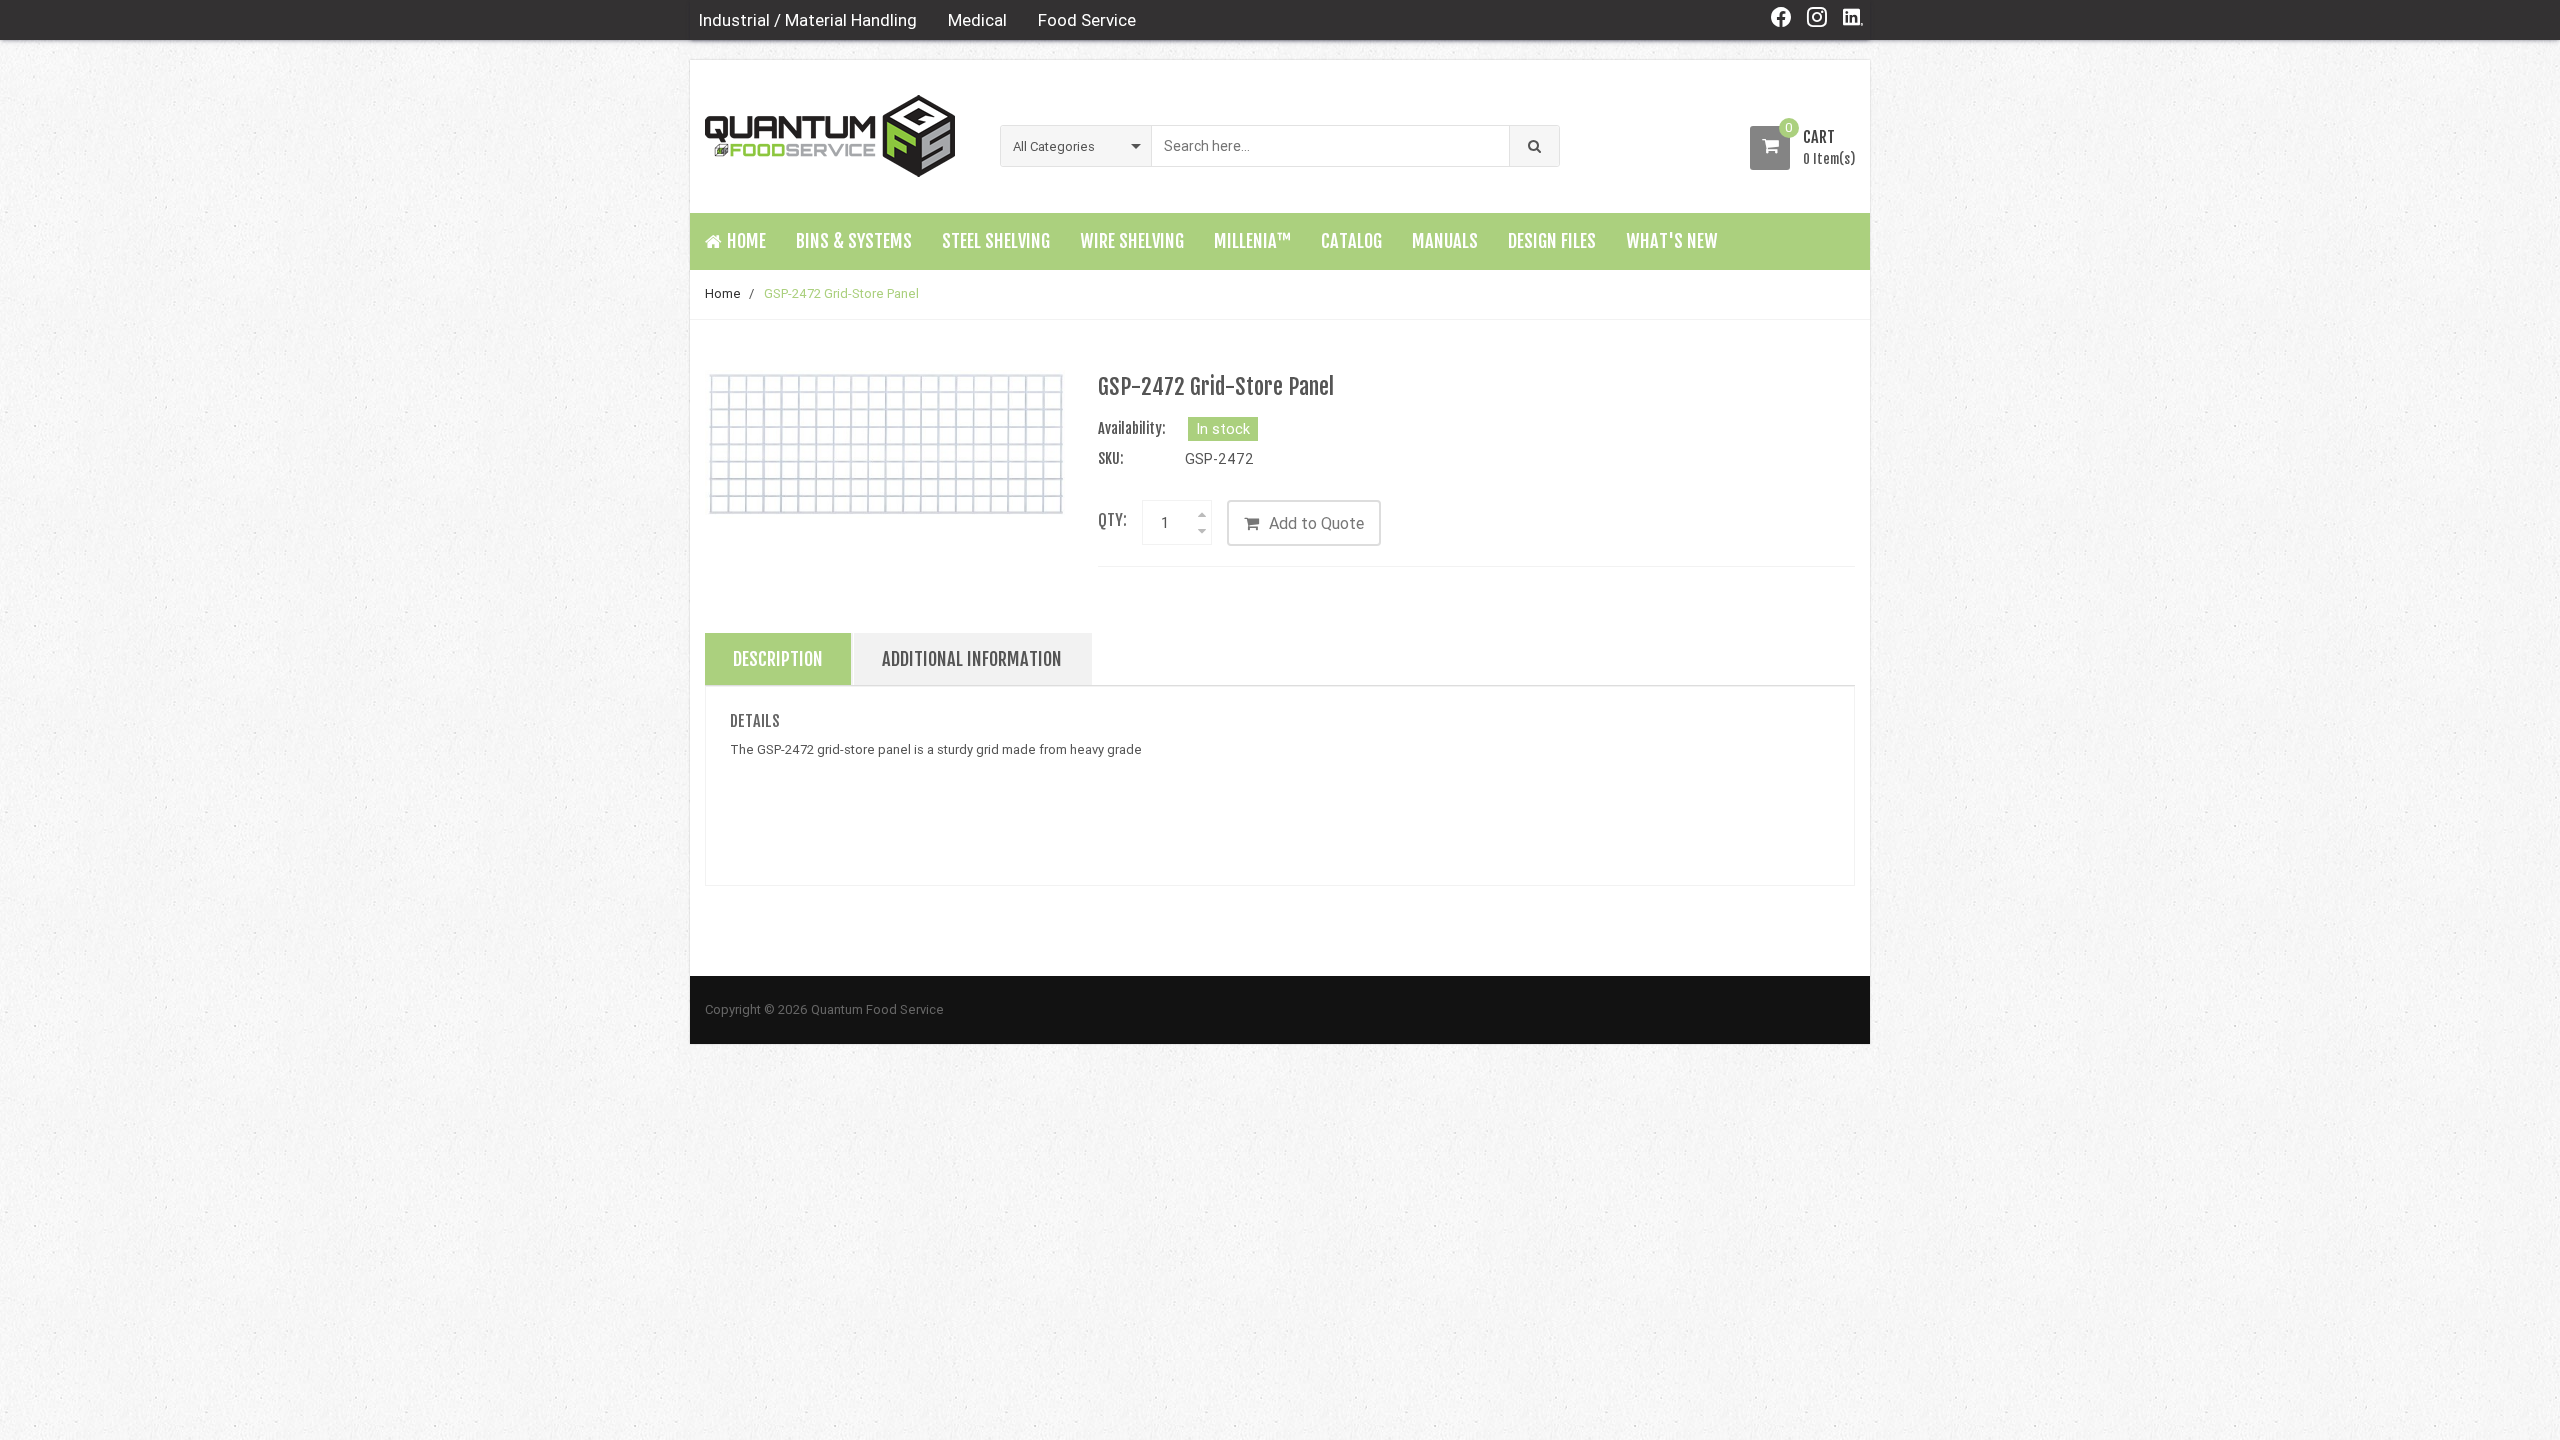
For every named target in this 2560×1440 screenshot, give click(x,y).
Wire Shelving (1132, 241)
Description (778, 659)
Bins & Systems (854, 241)
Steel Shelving (996, 241)
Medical (977, 20)
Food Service (1087, 20)
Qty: (1112, 520)
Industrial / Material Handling (807, 20)
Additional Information (972, 659)
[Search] (1534, 146)
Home (723, 293)
